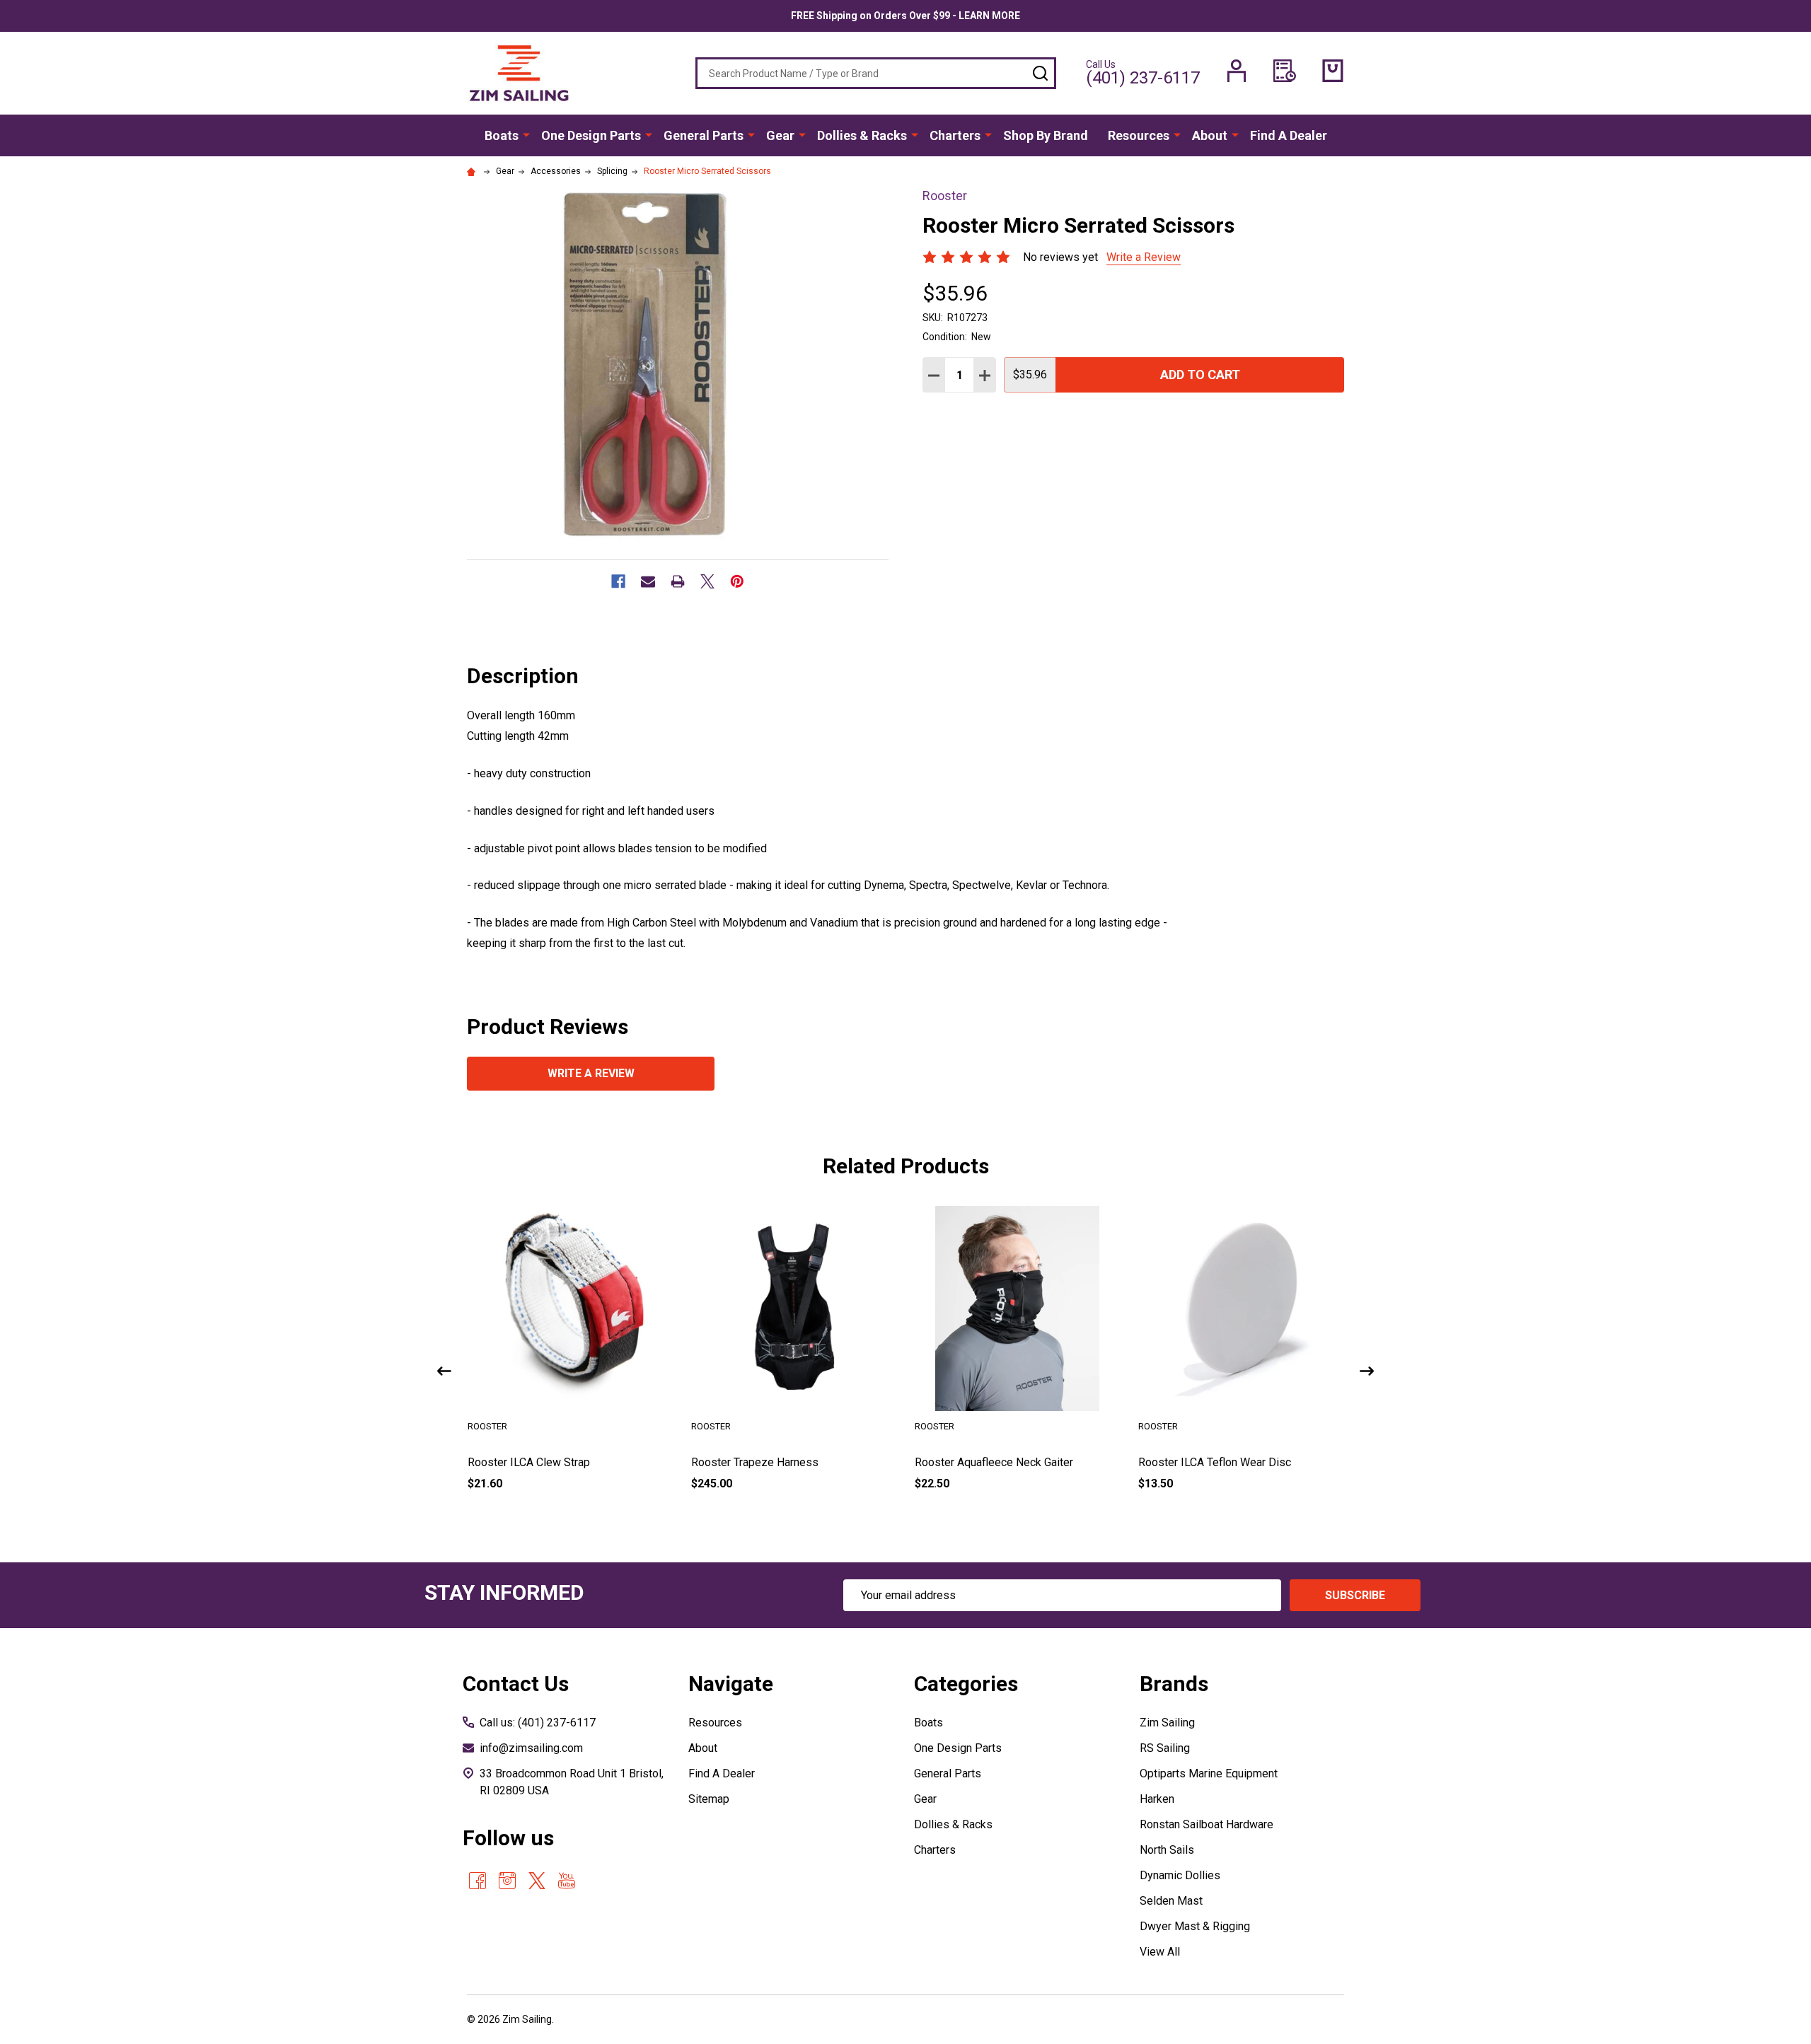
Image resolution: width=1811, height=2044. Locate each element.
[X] (707, 581)
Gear (780, 135)
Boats (502, 135)
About (1210, 135)
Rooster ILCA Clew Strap (529, 1462)
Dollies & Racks (862, 135)
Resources (1139, 135)
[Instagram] (507, 1881)
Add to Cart (1200, 374)
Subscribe (1355, 1595)
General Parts (704, 135)
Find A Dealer (1289, 135)
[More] (526, 134)
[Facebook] (618, 581)
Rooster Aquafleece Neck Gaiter (994, 1462)
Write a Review (1144, 257)
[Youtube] (567, 1881)
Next (1367, 1371)
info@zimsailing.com (531, 1748)
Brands (1174, 1684)
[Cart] (1333, 71)
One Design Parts (591, 135)
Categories (966, 1684)
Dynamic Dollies (1180, 1875)
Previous (444, 1371)
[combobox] (876, 73)
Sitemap (709, 1799)
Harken (1157, 1799)
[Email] (648, 581)
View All (1160, 1952)
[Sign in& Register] (1237, 71)
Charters (955, 135)
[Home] (473, 171)
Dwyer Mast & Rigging (1195, 1926)
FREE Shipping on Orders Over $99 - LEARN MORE (905, 16)
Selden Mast (1171, 1901)
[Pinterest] (737, 581)
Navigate (731, 1684)
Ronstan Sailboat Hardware (1207, 1824)
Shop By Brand (1046, 135)
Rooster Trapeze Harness (755, 1462)
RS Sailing (1165, 1748)
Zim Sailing (1167, 1723)
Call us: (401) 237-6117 (538, 1723)
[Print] (678, 581)
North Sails (1167, 1850)
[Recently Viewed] (1285, 71)
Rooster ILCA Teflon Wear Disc (1215, 1462)
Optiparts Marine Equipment (1209, 1773)
